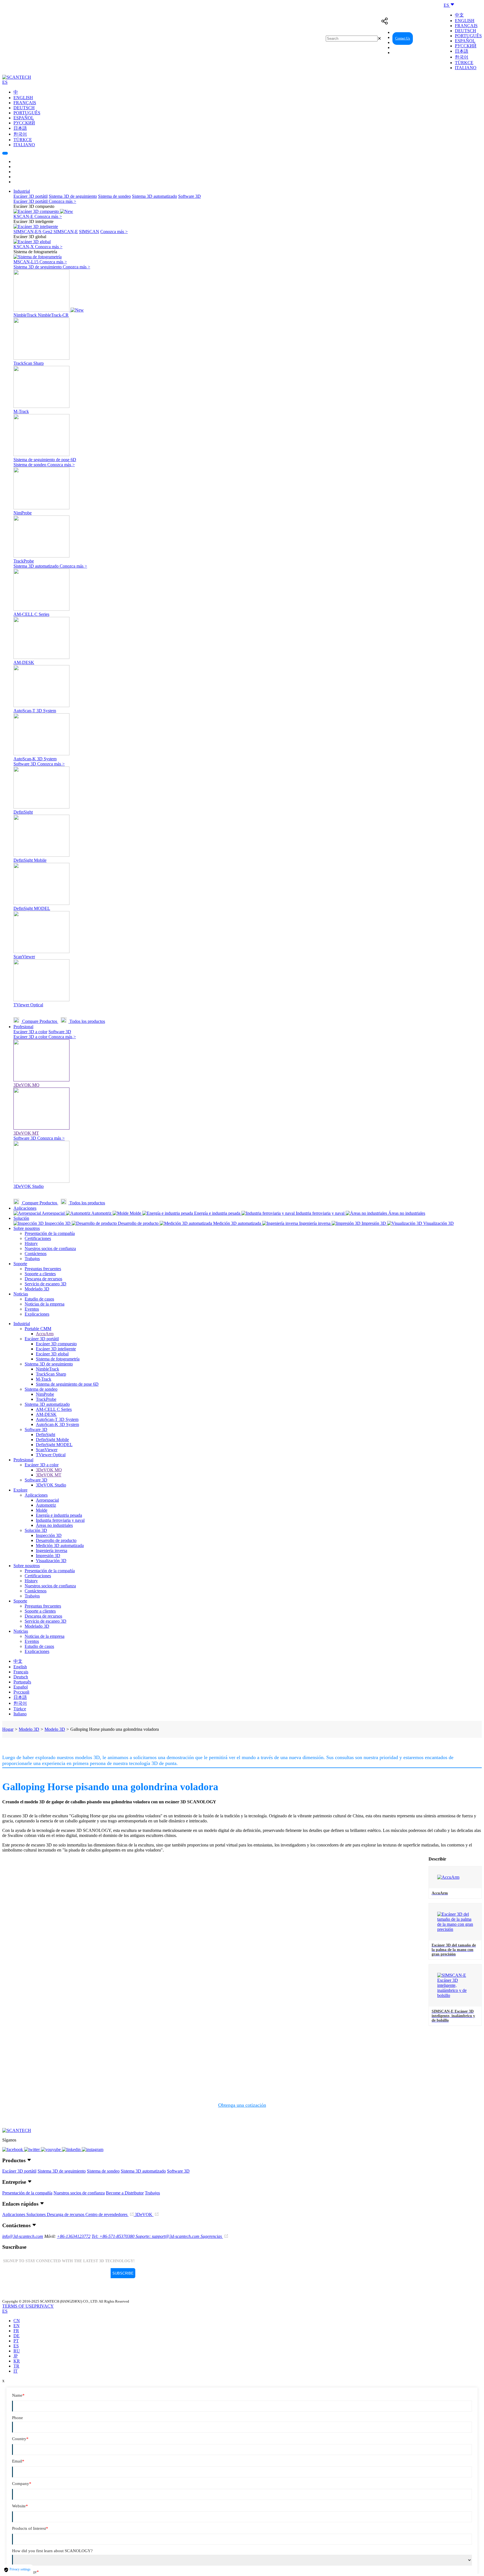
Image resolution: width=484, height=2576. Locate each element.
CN (17, 2321)
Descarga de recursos (43, 1279)
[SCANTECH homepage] (17, 77)
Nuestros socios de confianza (50, 1248)
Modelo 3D (29, 1729)
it (16, 2371)
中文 (459, 15)
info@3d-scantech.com (23, 2236)
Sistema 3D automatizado (154, 196)
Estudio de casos (39, 1299)
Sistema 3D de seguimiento (73, 196)
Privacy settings (20, 2569)
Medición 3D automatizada (60, 1545)
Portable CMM (38, 1329)
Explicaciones (37, 1314)
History (31, 1243)
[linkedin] (72, 2149)
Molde (42, 1510)
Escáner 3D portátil (31, 196)
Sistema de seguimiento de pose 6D (67, 1384)
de (17, 2336)
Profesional (23, 1027)
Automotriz (46, 1505)
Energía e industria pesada (59, 1515)
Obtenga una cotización (242, 2105)
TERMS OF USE (18, 2306)
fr (16, 2331)
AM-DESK (46, 1414)
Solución (21, 1218)
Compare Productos (40, 1021)
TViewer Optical (51, 1455)
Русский (466, 46)
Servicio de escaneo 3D (46, 1284)
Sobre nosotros (27, 1228)
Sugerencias (212, 2236)
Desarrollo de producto (56, 1540)
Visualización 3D (51, 1561)
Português (468, 36)
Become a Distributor (125, 2193)
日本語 (462, 51)
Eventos (32, 1309)
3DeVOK (144, 2214)
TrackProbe (46, 1399)
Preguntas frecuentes (43, 1269)
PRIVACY (44, 2306)
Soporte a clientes (40, 1274)
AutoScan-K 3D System (57, 1424)
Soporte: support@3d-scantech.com (168, 2236)
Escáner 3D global (52, 1354)
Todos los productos (87, 1021)
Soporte (20, 1264)
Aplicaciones (25, 1208)
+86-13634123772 (74, 2236)
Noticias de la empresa (45, 1304)
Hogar (8, 1729)
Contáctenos (36, 1254)
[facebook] (13, 2149)
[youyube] (51, 2149)
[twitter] (32, 2149)
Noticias (21, 1294)
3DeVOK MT (49, 1475)
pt (16, 2341)
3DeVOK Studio (51, 1485)
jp (16, 2356)
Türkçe (464, 63)
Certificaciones (38, 1238)
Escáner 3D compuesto (56, 1344)
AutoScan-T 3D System (57, 1419)
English (465, 21)
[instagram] (93, 2149)
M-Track (44, 1379)
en (17, 2326)
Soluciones (37, 2214)
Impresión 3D (48, 1556)
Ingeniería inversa (52, 1551)
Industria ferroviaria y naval (60, 1520)
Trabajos (32, 1259)
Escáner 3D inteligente (56, 1349)
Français (466, 26)
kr (17, 2361)
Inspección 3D (49, 1535)
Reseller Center (429, 38)
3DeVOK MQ (49, 1470)
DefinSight (46, 1435)
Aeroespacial (47, 1500)
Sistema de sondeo (114, 196)
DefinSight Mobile (52, 1440)
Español (465, 41)
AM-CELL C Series (54, 1409)
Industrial (22, 191)
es (16, 2346)
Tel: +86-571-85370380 (114, 2236)
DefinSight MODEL (54, 1445)
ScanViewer (47, 1450)
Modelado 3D (37, 1289)
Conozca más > (62, 201)
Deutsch (466, 31)
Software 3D (189, 196)
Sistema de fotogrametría (58, 1359)
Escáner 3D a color (30, 1032)
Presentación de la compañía (50, 1233)
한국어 (462, 57)
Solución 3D (36, 1530)
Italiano (466, 68)
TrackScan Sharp (51, 1374)
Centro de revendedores (107, 2214)
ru (17, 2351)
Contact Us (403, 38)
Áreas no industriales (54, 1525)
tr (16, 2366)
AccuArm (45, 1334)
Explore (20, 1490)
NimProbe (45, 1394)
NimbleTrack (47, 1369)
